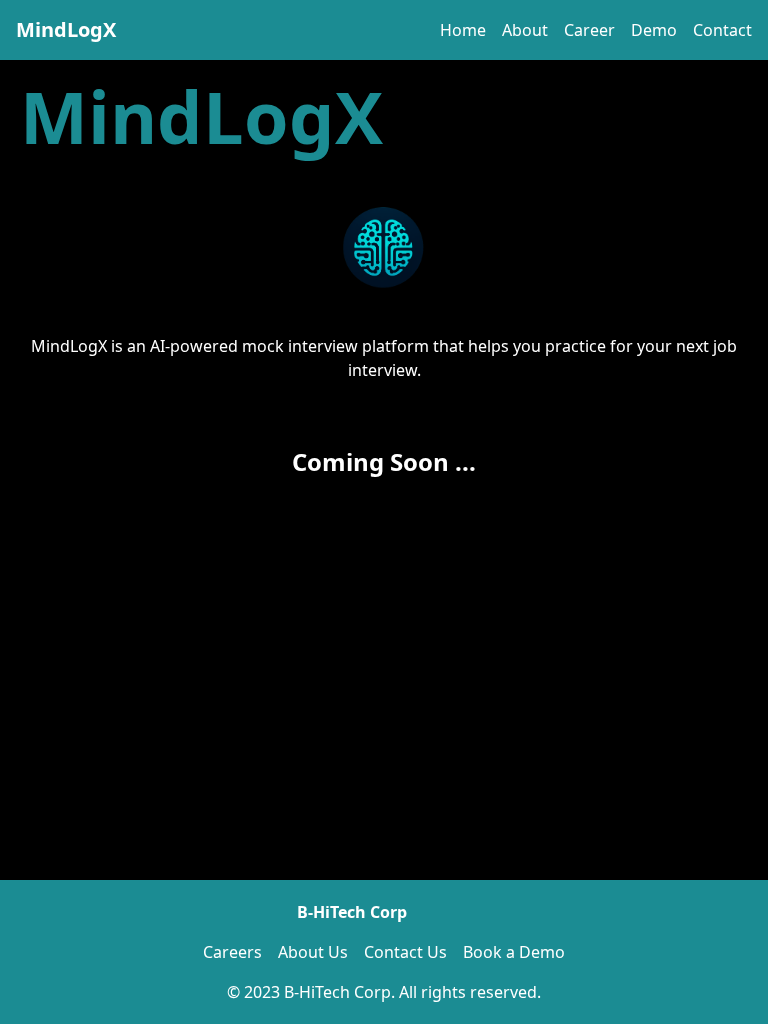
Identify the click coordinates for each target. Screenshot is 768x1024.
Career (589, 30)
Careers (232, 952)
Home (463, 30)
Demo (654, 30)
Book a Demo (514, 952)
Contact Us (405, 952)
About (525, 30)
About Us (313, 952)
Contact (722, 30)
